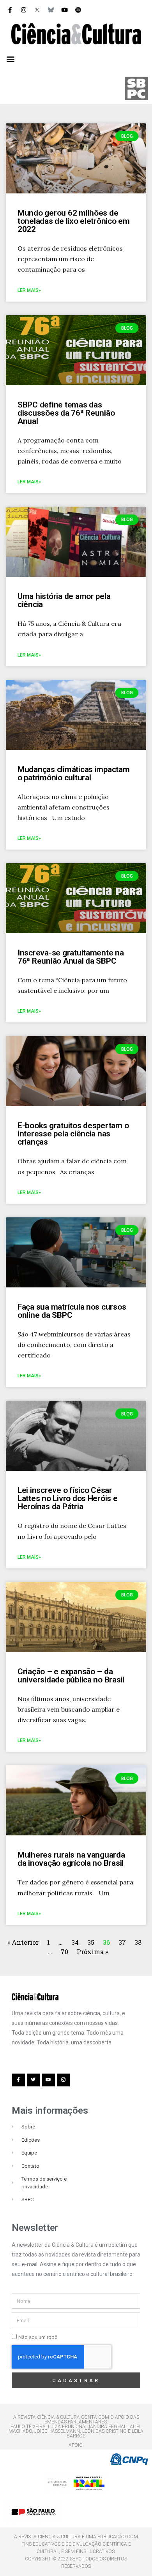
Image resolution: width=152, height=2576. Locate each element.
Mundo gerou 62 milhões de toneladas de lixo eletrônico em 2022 (74, 221)
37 (122, 1942)
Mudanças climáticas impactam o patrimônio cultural (74, 774)
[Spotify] (78, 10)
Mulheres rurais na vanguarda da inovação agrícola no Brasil (71, 1859)
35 (91, 1942)
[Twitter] (34, 2080)
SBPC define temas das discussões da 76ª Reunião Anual (66, 413)
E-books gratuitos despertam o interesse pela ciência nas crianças (73, 1134)
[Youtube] (64, 10)
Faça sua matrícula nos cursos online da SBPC (72, 1311)
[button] (10, 59)
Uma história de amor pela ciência (64, 600)
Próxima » (92, 1952)
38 (138, 1942)
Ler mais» (29, 290)
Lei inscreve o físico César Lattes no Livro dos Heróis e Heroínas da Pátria (68, 1498)
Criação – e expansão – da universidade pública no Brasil (71, 1676)
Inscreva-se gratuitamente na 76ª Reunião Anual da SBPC (71, 957)
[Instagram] (23, 10)
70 (65, 1952)
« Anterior (24, 1942)
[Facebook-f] (10, 10)
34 (75, 1942)
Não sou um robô (38, 2337)
